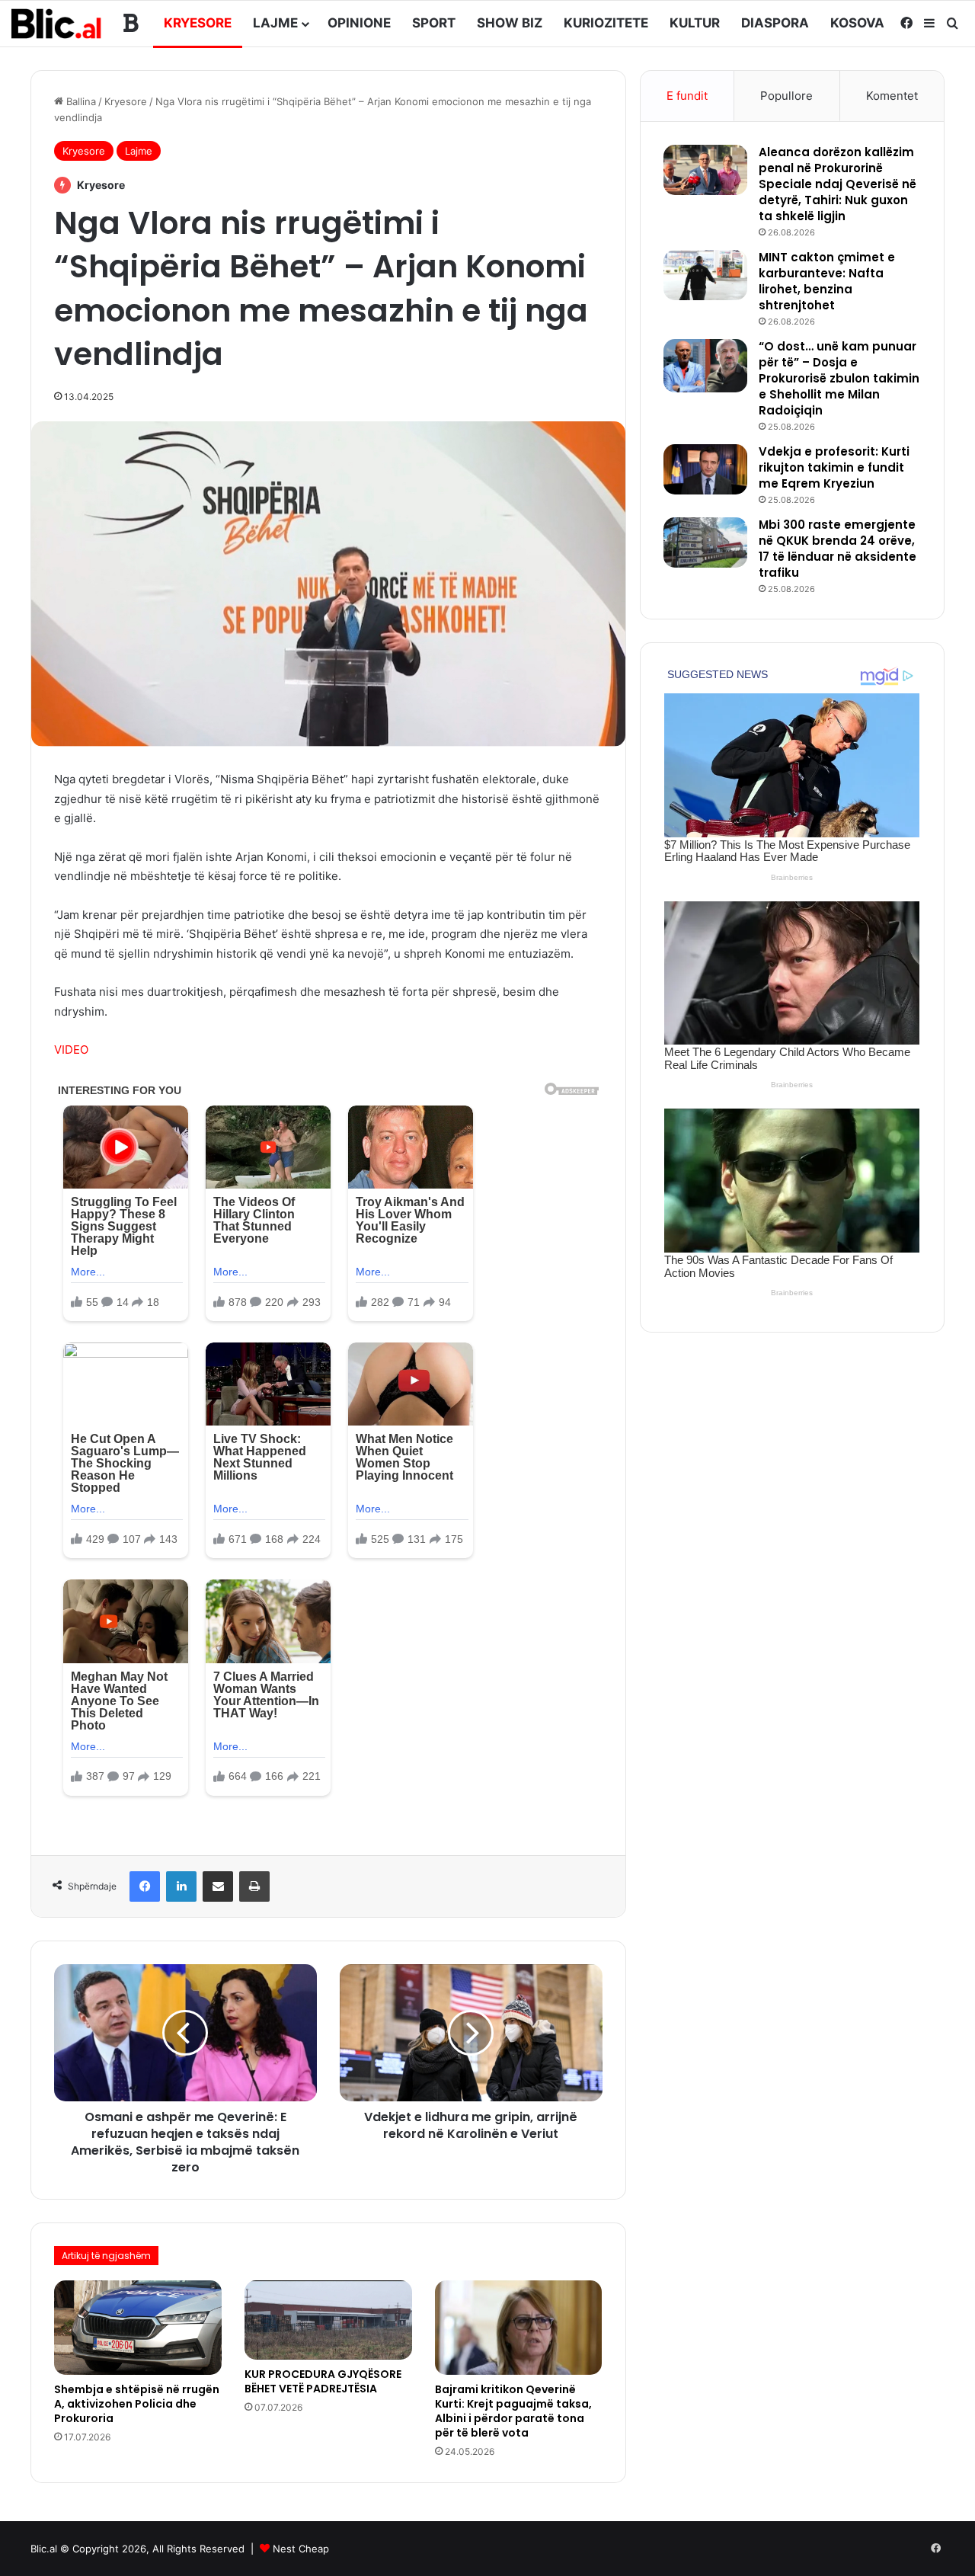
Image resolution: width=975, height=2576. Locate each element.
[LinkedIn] (181, 1886)
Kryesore (198, 23)
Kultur (695, 23)
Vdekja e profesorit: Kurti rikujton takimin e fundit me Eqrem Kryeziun (834, 467)
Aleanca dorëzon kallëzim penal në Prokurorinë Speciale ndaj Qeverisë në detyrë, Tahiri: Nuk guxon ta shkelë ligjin (838, 184)
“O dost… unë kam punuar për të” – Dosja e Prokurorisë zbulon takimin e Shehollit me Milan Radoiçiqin (839, 378)
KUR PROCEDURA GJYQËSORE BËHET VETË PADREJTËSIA (323, 2381)
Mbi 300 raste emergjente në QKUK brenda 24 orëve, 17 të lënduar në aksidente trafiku (838, 549)
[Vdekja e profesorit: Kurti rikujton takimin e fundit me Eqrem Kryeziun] (705, 469)
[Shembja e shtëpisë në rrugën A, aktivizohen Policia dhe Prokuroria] (138, 2328)
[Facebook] (145, 1886)
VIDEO (71, 1050)
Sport (434, 23)
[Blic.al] (57, 23)
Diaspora (775, 23)
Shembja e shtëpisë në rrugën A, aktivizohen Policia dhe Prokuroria (137, 2404)
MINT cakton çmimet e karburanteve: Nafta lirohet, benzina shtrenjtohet (827, 281)
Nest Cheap (301, 2549)
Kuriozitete (606, 23)
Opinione (359, 23)
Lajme (275, 23)
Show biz (510, 23)
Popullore (786, 96)
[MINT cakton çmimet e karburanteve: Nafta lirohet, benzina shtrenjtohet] (705, 275)
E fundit (687, 96)
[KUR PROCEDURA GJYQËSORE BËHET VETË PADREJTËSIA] (328, 2320)
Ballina (80, 101)
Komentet (892, 96)
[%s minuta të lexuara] (218, 1886)
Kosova (857, 23)
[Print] (254, 1886)
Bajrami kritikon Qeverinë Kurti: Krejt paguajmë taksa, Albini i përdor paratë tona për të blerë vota (513, 2411)
